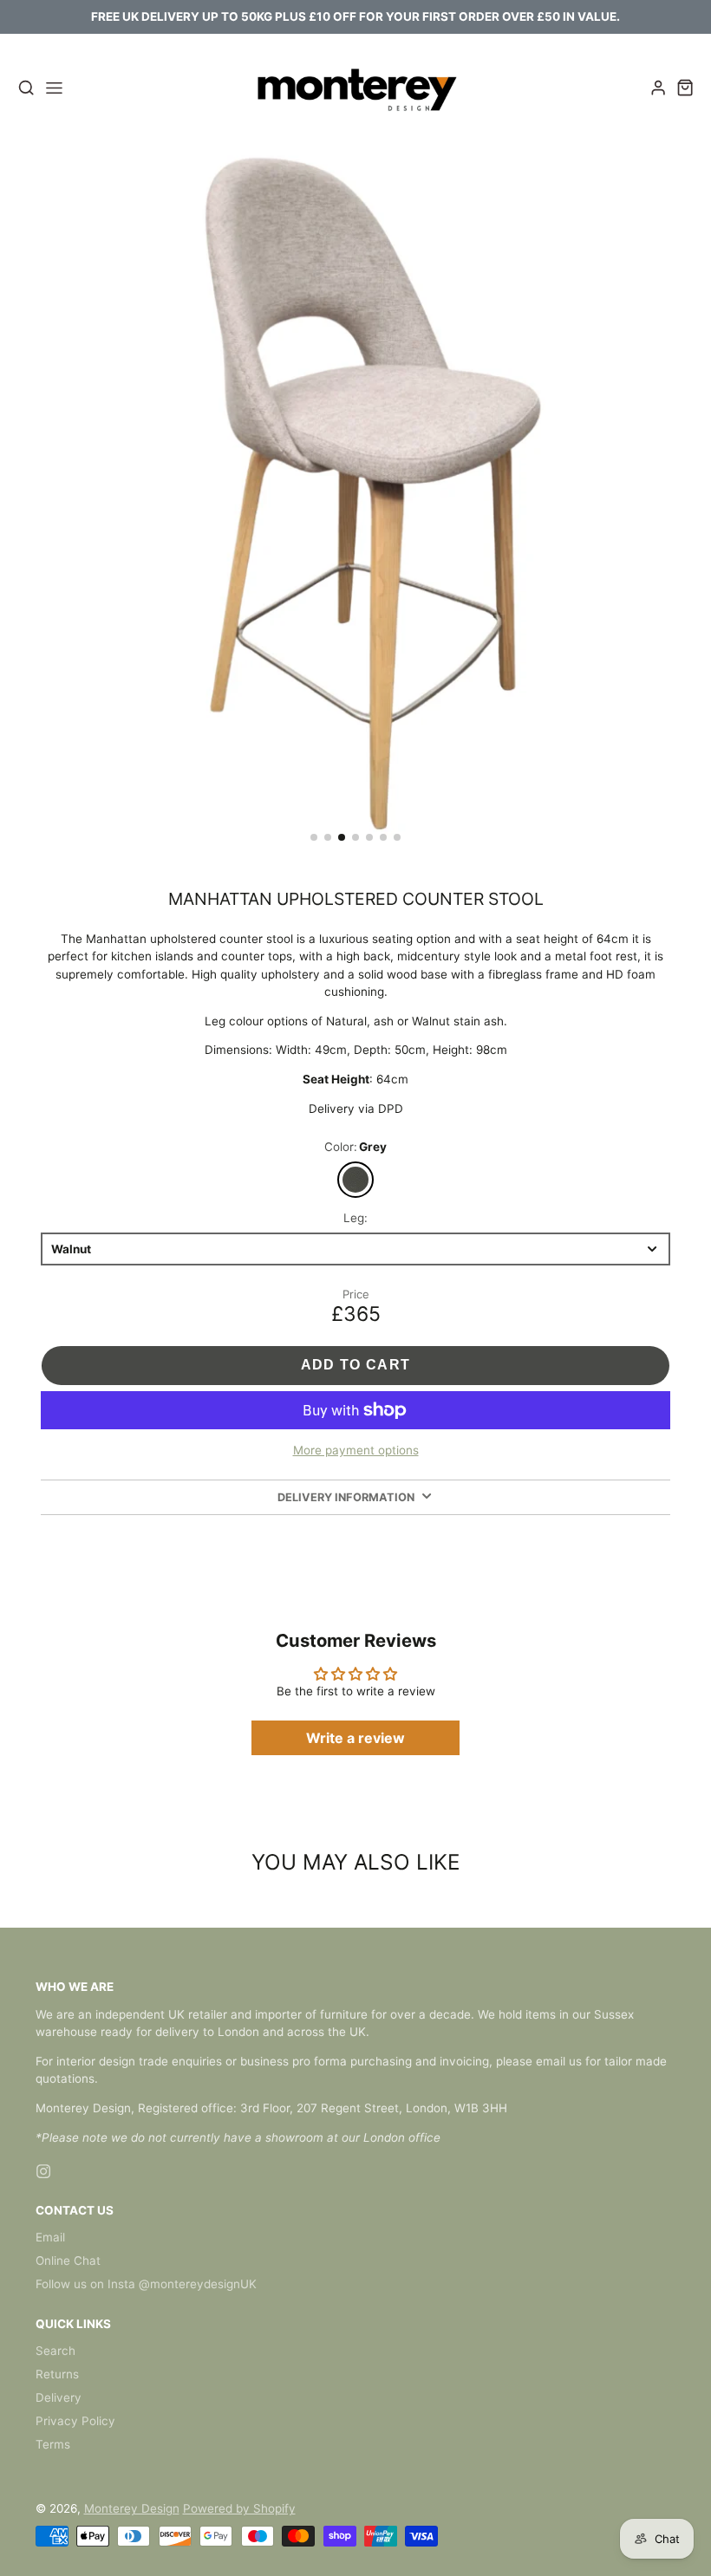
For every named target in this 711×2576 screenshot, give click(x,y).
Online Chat (68, 2261)
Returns (57, 2374)
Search (55, 2351)
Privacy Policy (75, 2421)
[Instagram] (43, 2171)
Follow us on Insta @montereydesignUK (146, 2284)
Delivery (59, 2397)
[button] (314, 837)
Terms (53, 2444)
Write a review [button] (355, 1738)
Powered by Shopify (239, 2508)
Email (50, 2237)
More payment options (356, 1450)
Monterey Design (132, 2508)
